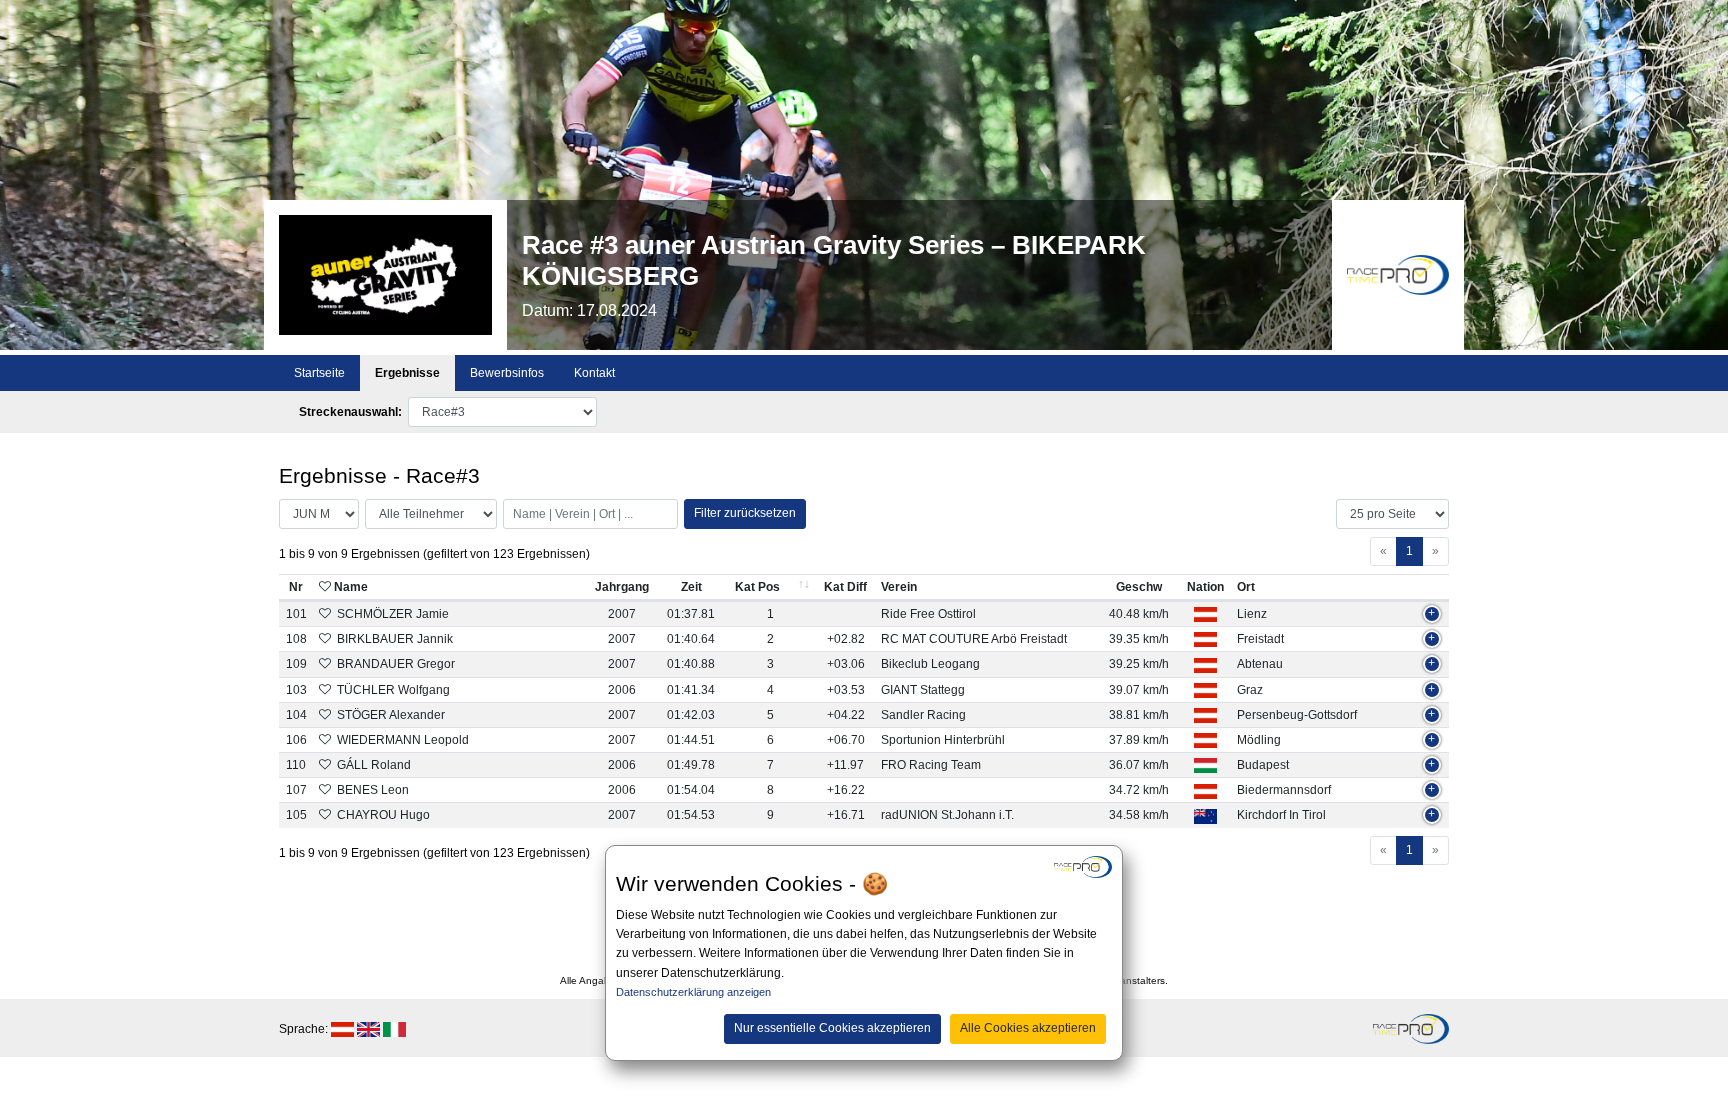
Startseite (319, 373)
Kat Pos (757, 587)
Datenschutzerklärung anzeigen (693, 992)
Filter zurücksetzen (745, 513)
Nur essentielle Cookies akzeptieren (832, 1028)
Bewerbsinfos (507, 373)
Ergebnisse (407, 373)
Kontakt (594, 373)
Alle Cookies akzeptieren (1028, 1028)
